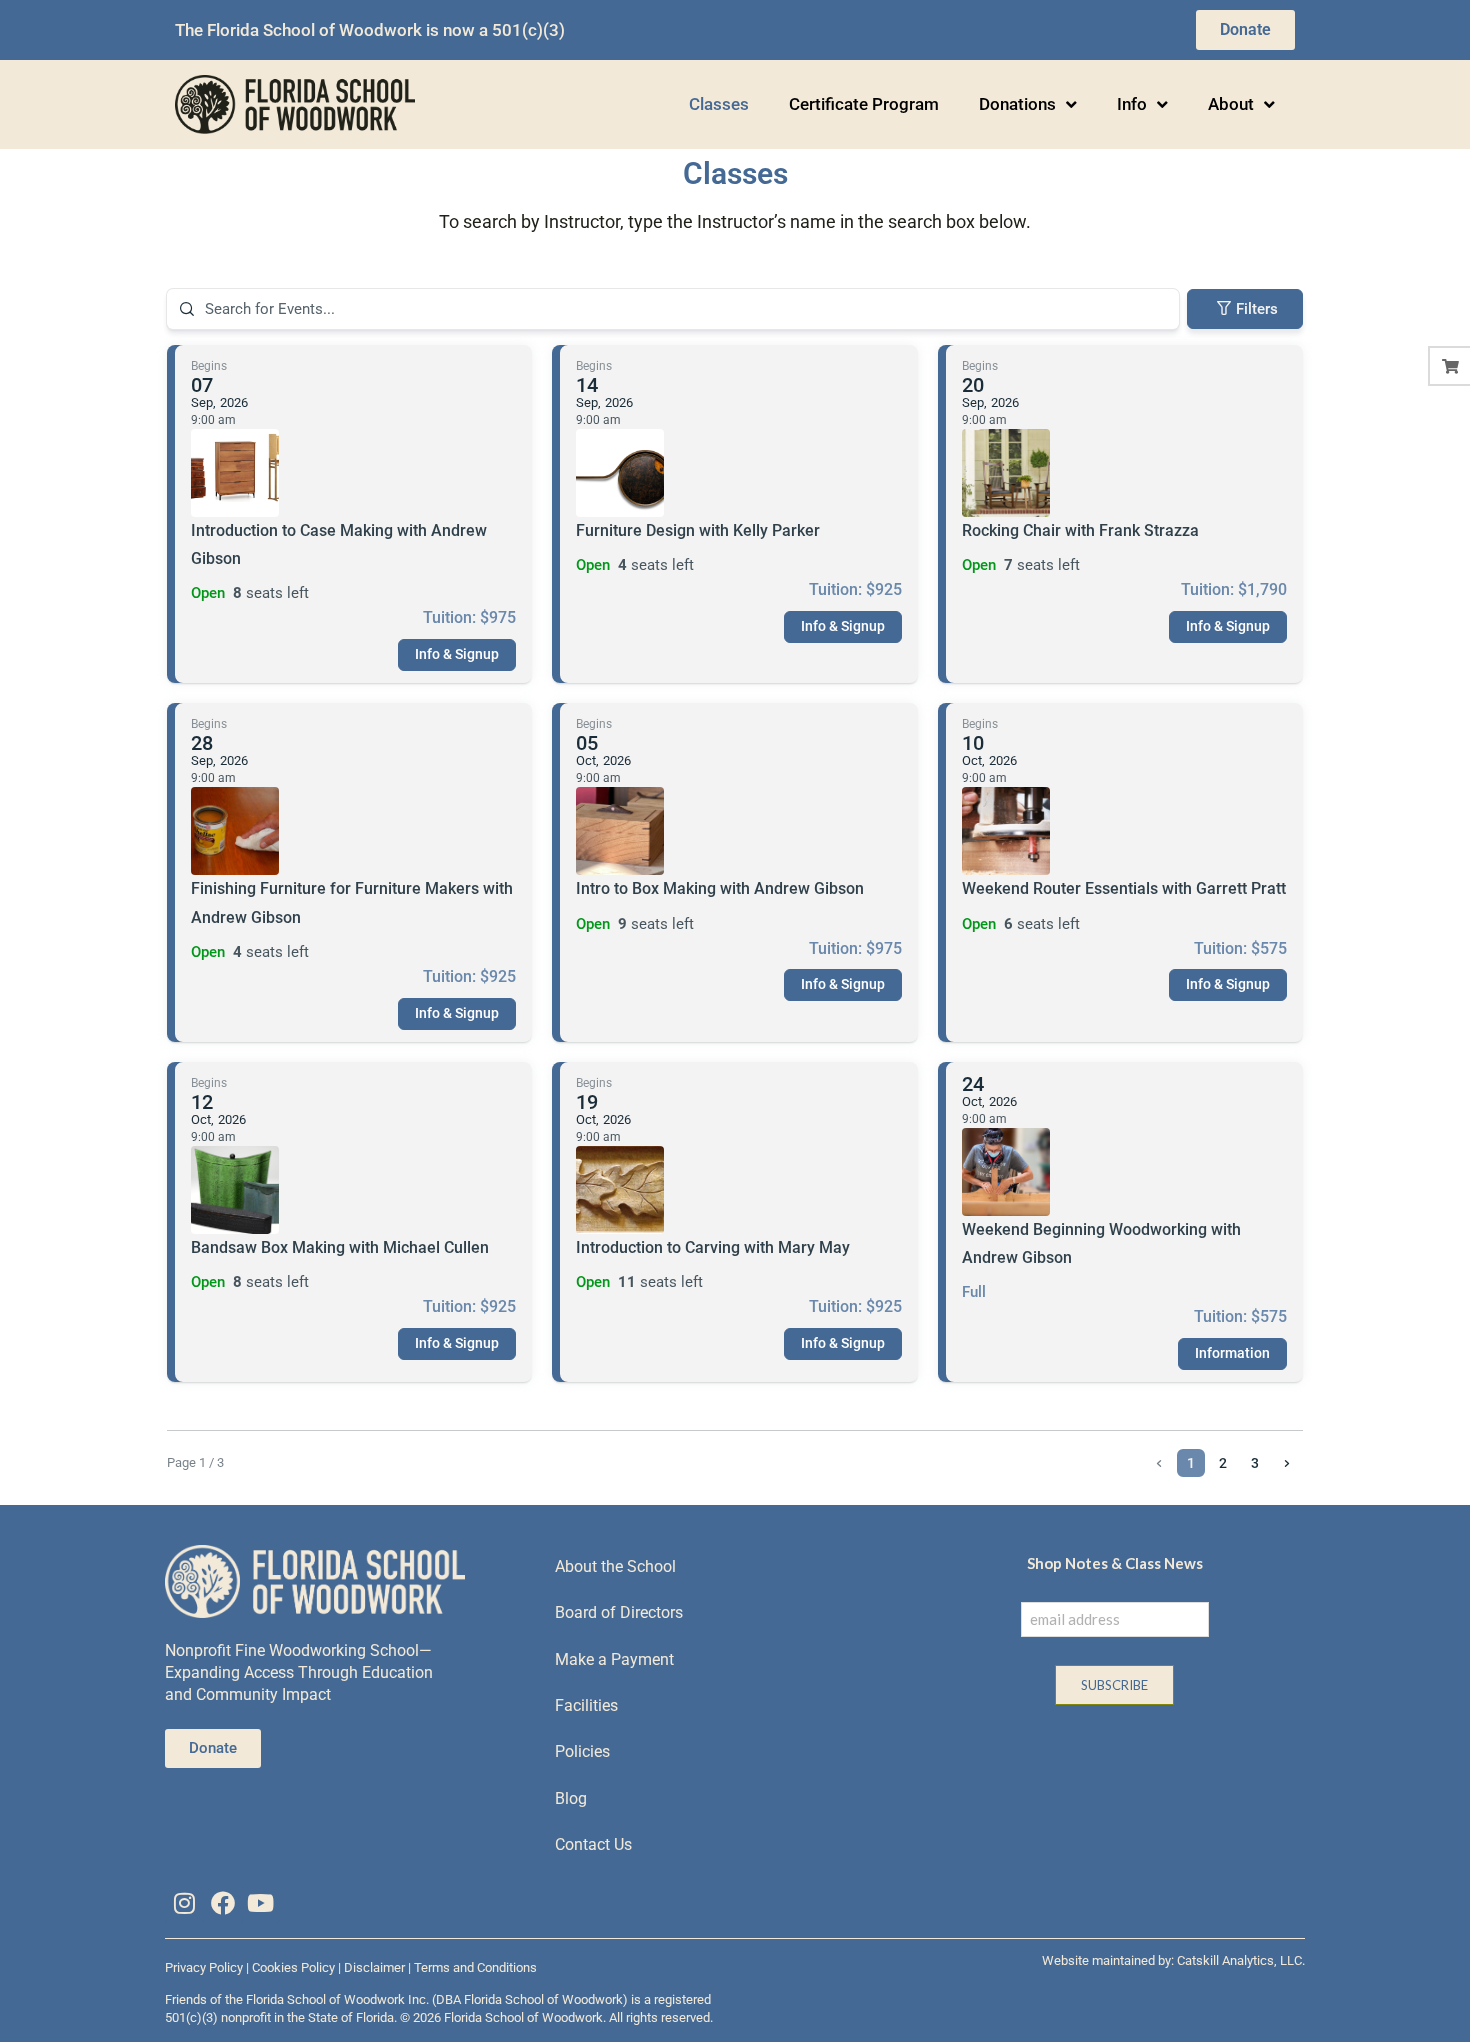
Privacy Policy (204, 1967)
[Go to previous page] (1159, 1463)
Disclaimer (374, 1967)
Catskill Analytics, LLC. (1241, 1960)
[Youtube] (261, 1903)
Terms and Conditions (475, 1967)
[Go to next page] (1287, 1463)
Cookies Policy (293, 1967)
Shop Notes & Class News (1115, 1563)
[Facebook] (222, 1903)
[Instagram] (184, 1903)
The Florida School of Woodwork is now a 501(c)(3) (370, 30)
